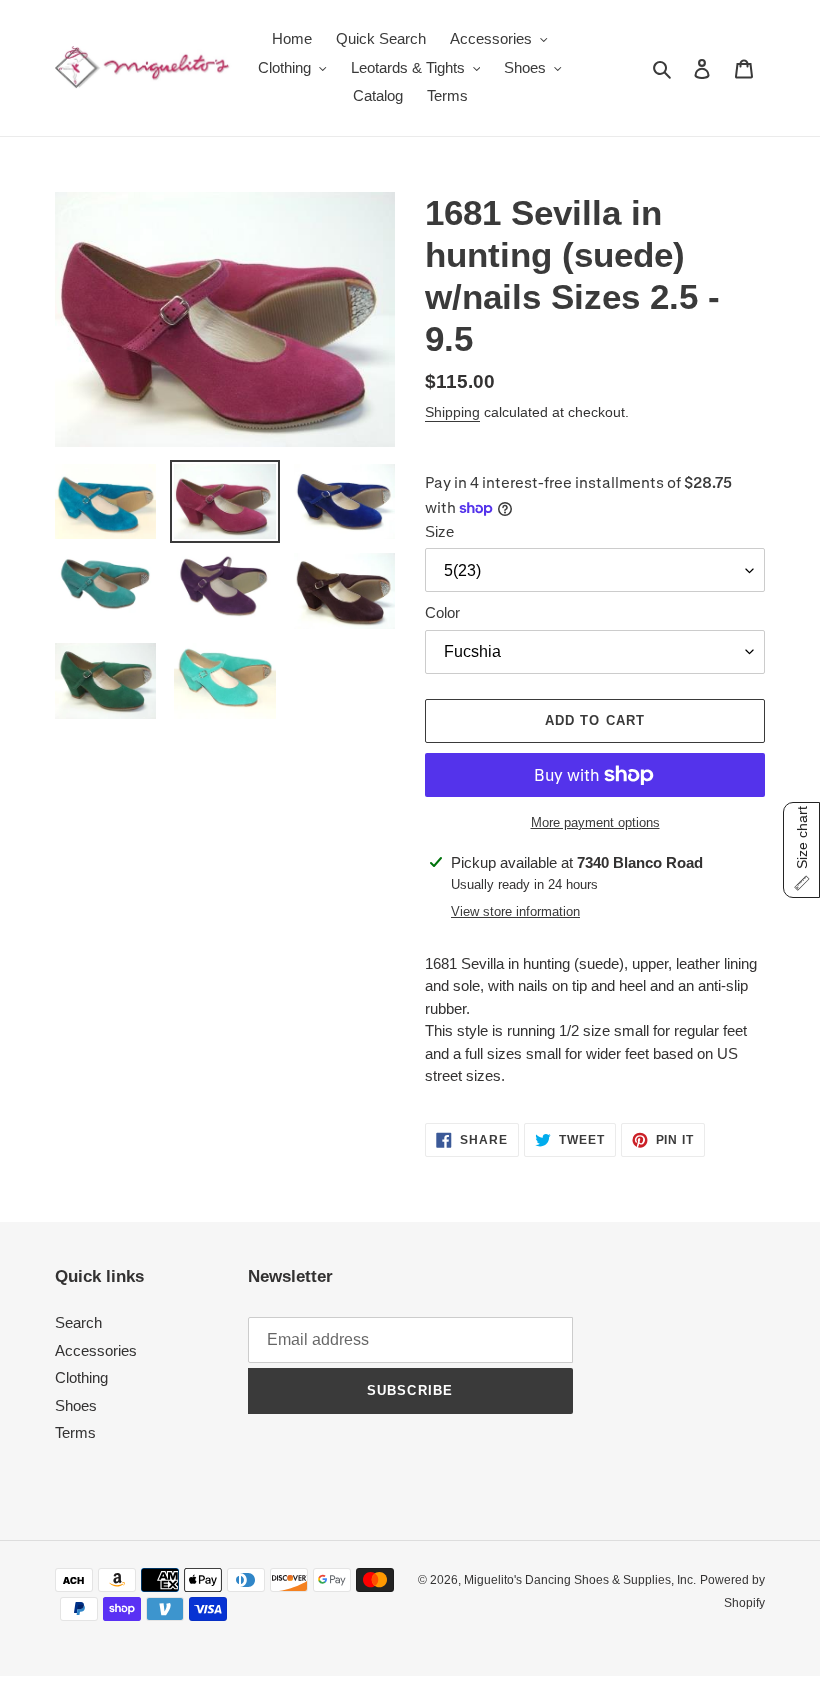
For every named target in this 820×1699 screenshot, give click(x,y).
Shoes (76, 1405)
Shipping (452, 412)
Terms (75, 1432)
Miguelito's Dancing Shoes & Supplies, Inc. (580, 1580)
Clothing (81, 1377)
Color (442, 612)
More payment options (595, 822)
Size (439, 531)
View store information (515, 911)
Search (78, 1322)
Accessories (96, 1350)
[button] (801, 850)
